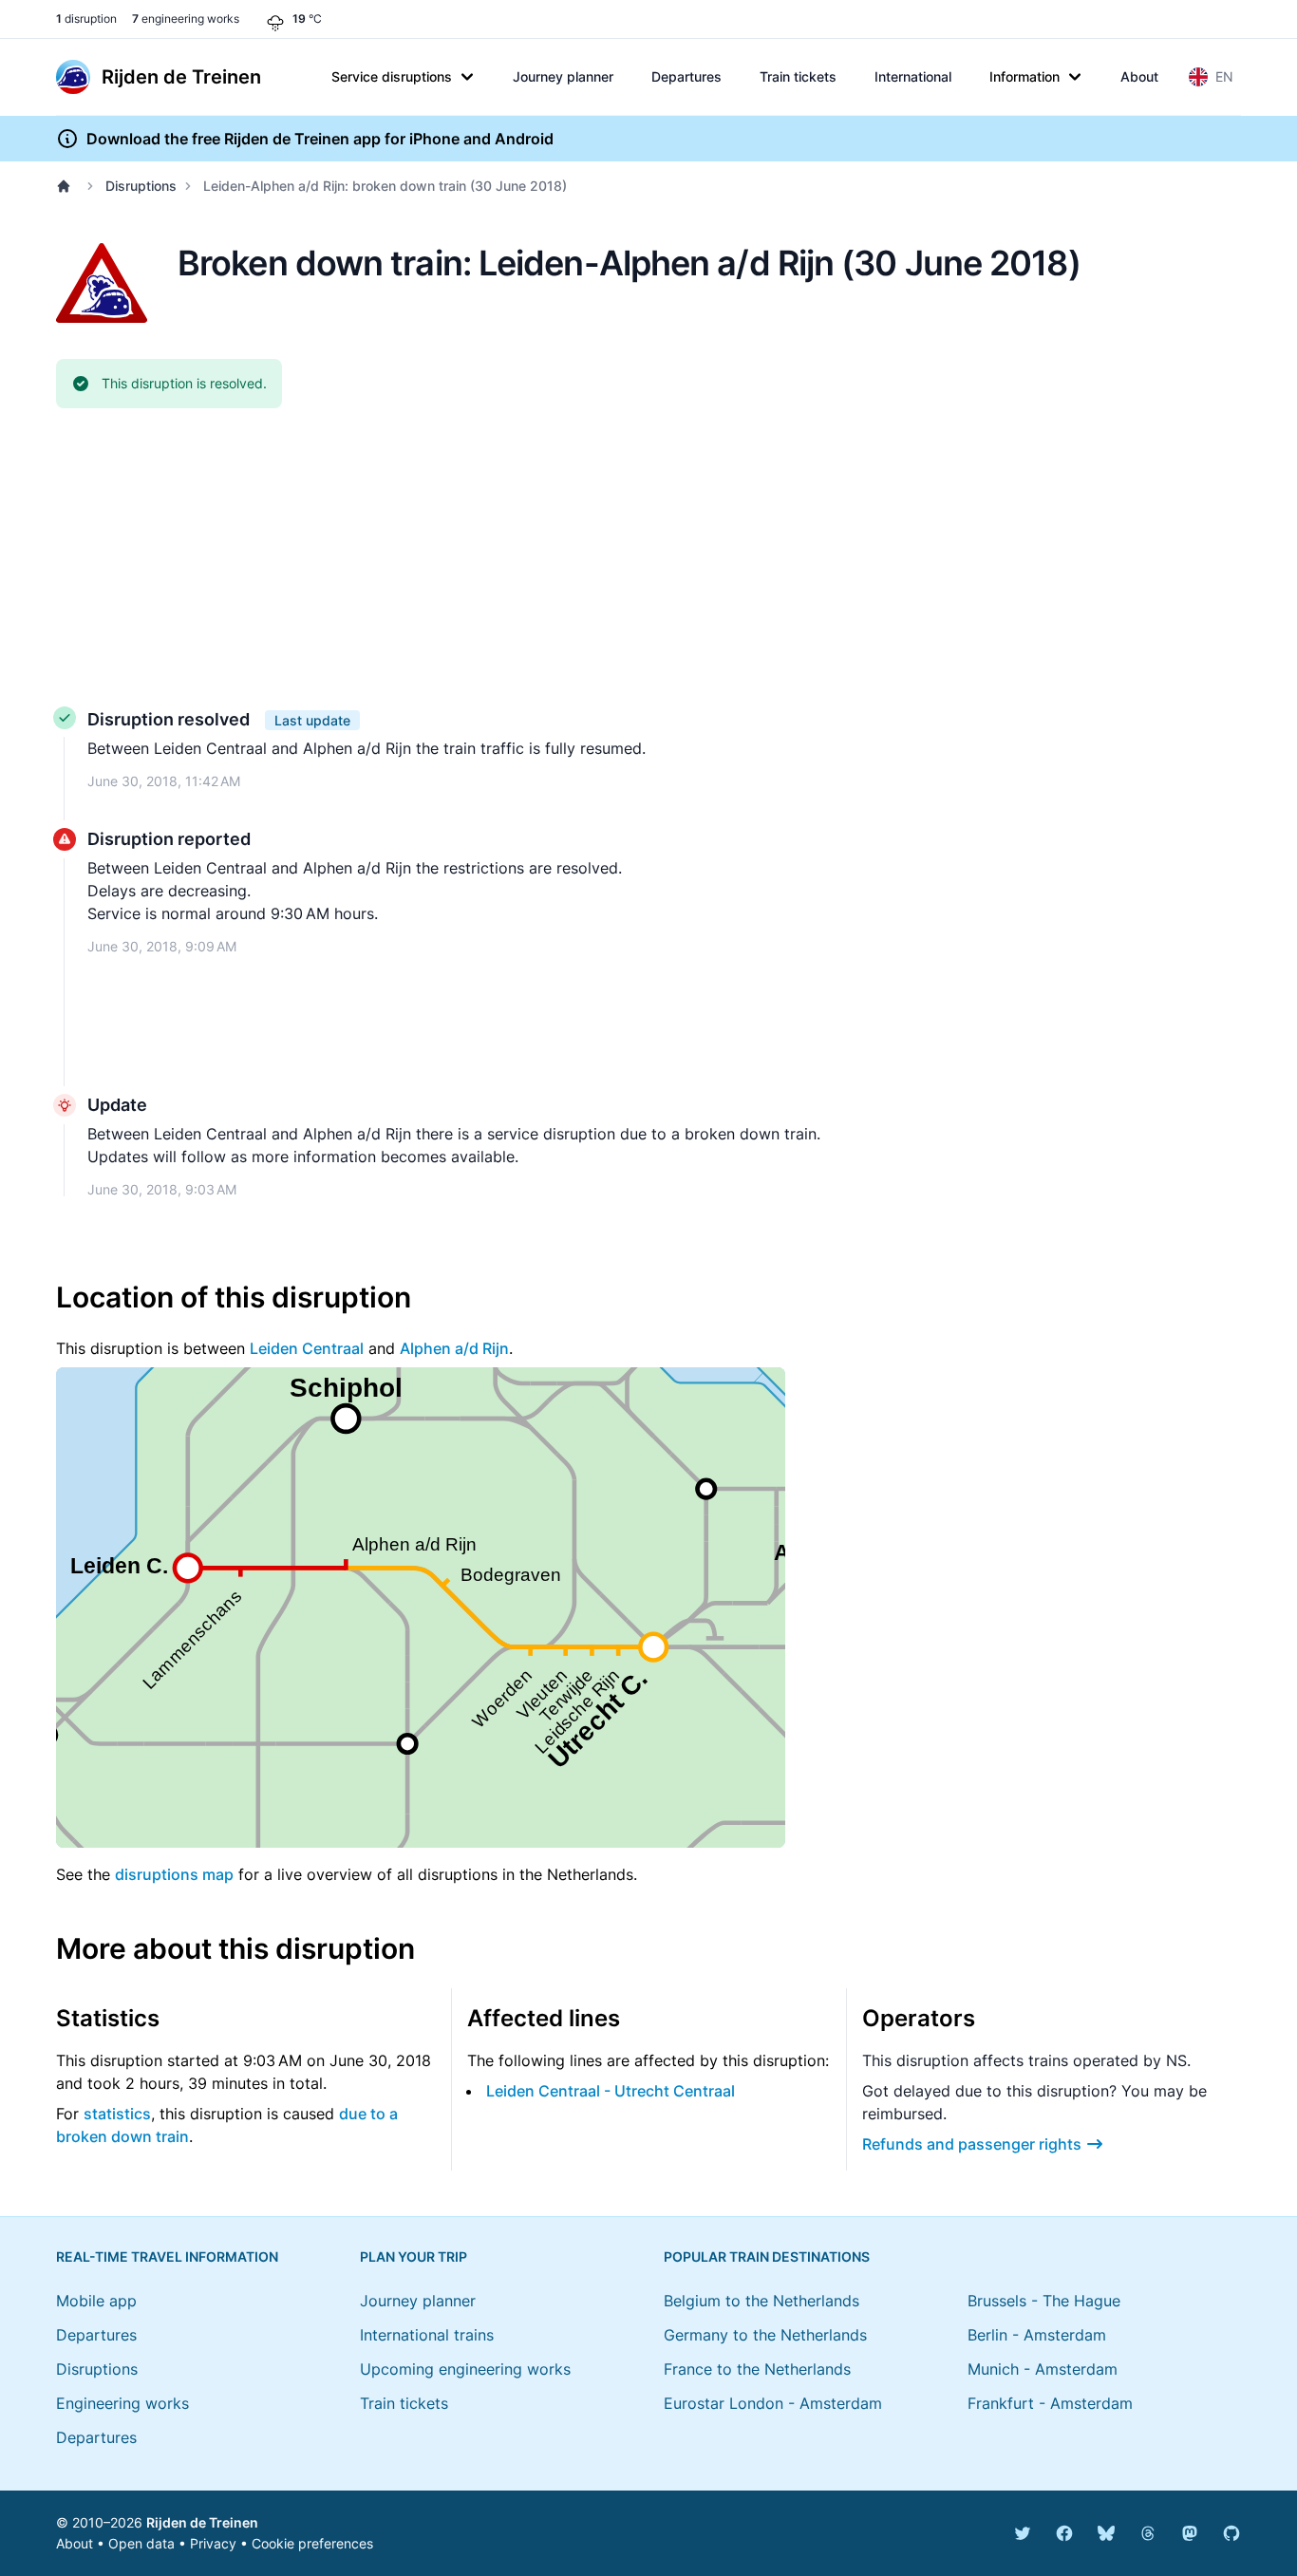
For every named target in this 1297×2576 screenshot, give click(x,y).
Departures (686, 76)
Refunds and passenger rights (972, 2144)
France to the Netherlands (757, 2369)
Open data (141, 2543)
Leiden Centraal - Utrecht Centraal (611, 2091)
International (913, 76)
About (1139, 76)
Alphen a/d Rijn (454, 1348)
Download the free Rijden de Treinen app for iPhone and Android (320, 139)
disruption (86, 19)
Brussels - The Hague (1044, 2301)
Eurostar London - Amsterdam (773, 2403)
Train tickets (798, 76)
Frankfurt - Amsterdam (1050, 2403)
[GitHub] (1231, 2533)
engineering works (186, 19)
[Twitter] (1023, 2533)
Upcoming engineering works (465, 2369)
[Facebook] (1064, 2533)
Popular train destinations (767, 2256)
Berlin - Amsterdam (1037, 2335)
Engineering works (122, 2403)
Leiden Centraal (307, 1348)
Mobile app (96, 2301)
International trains (427, 2335)
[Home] (67, 186)
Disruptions (141, 186)
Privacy (213, 2543)
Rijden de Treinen (202, 2522)
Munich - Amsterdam (1043, 2369)
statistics (117, 2114)
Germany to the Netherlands (765, 2335)
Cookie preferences (312, 2543)
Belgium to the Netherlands (761, 2301)
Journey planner (563, 76)
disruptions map (174, 1874)
